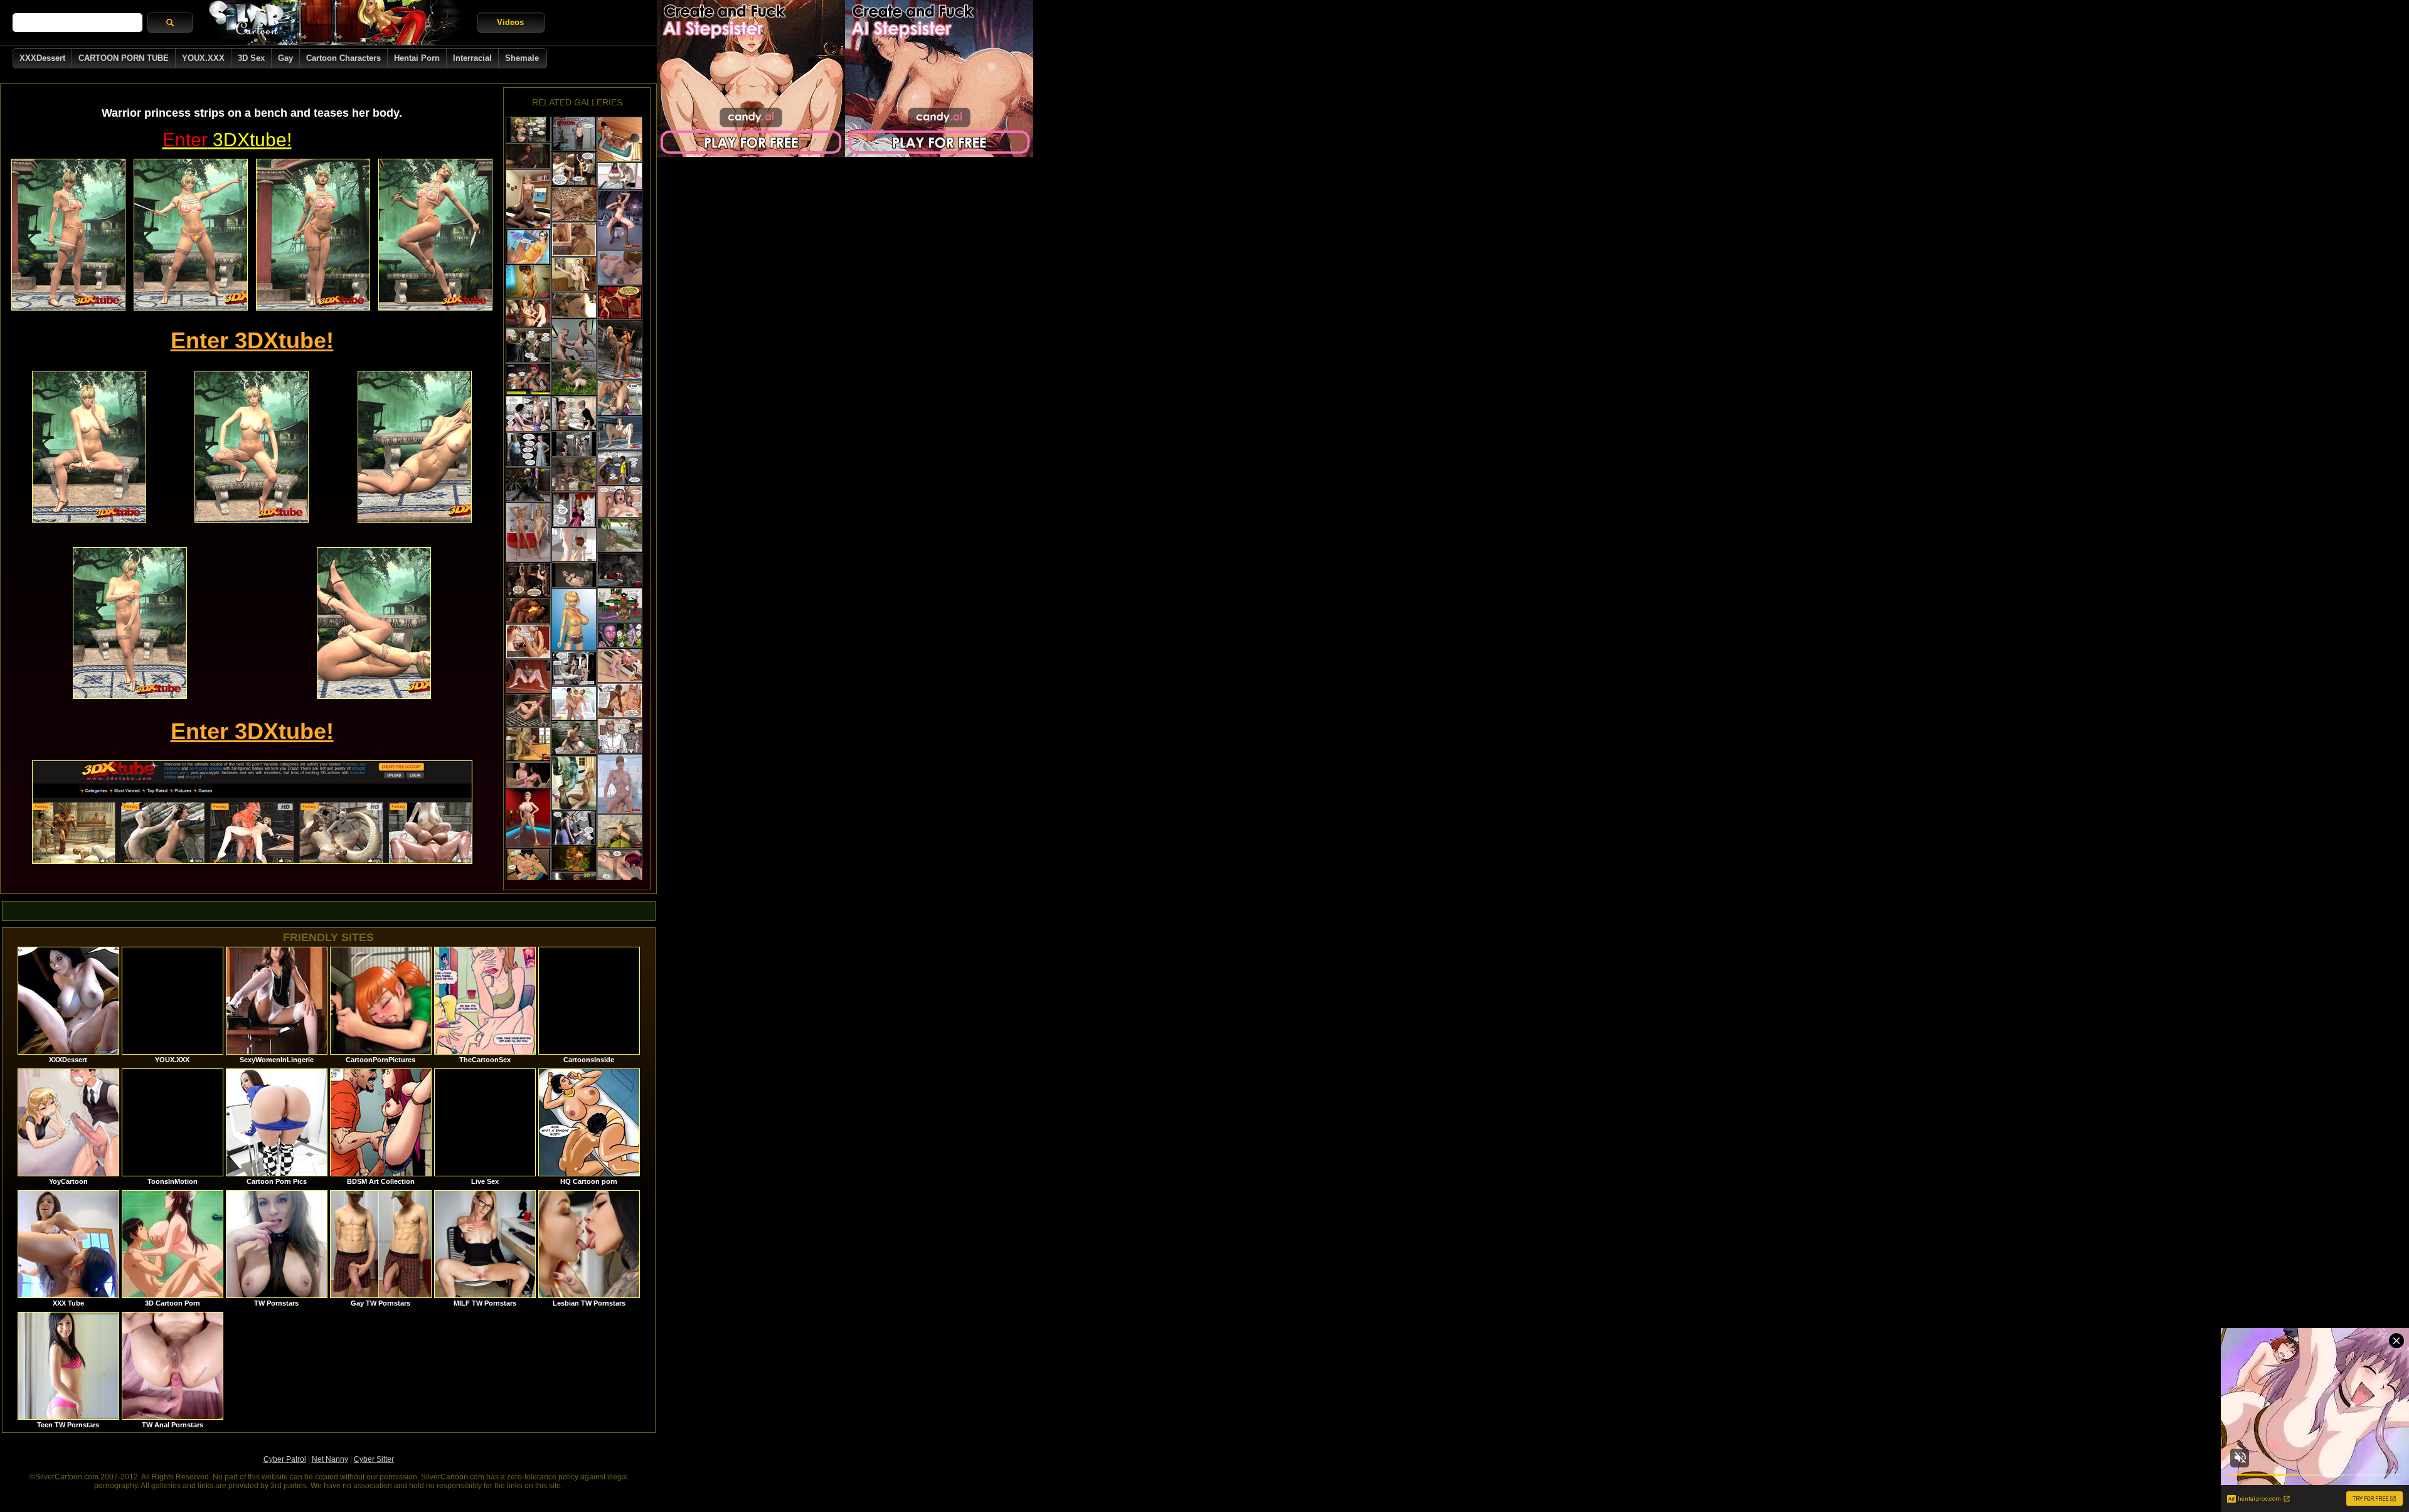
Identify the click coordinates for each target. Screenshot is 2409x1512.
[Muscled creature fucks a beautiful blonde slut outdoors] (620, 832)
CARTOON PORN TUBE (124, 58)
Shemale (522, 58)
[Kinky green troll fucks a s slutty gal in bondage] (574, 475)
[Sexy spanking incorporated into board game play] (620, 176)
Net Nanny (330, 1459)
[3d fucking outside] (574, 204)
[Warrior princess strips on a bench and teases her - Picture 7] (415, 447)
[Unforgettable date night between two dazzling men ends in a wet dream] (620, 398)
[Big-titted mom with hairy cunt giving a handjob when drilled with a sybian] (620, 502)
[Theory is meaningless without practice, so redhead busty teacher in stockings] (620, 700)
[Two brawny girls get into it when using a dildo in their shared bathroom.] (620, 784)
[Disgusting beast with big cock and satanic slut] (574, 305)
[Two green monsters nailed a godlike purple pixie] (620, 635)
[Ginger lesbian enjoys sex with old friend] (574, 510)
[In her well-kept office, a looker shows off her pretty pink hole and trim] (620, 433)
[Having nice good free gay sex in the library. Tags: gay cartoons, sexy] (574, 340)
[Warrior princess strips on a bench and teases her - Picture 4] (435, 235)
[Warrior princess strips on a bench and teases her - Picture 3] (313, 235)
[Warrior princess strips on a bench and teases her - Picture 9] (374, 623)
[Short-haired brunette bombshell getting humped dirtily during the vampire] (574, 378)
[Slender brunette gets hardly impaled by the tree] (574, 859)
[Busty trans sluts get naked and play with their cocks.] (528, 818)
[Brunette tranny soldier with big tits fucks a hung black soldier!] (620, 220)
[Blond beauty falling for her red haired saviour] (528, 379)
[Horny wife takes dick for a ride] (528, 130)
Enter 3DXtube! (252, 340)
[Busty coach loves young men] (620, 468)
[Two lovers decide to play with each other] (620, 736)
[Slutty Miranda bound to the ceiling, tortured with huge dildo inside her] (528, 580)
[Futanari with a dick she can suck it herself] (528, 775)
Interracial (472, 58)
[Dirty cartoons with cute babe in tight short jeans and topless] (574, 620)
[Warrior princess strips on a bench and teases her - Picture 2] (191, 235)
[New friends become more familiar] (528, 247)
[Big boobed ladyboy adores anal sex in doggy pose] (528, 611)
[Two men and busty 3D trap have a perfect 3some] (574, 703)
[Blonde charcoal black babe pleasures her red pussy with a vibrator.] (528, 485)
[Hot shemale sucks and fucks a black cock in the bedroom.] (528, 199)
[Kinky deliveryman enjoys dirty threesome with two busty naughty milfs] (574, 668)
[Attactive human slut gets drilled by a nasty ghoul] (528, 744)
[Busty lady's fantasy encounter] (574, 134)
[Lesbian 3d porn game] (620, 268)
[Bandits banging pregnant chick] (574, 444)
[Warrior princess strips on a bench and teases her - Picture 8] (130, 623)
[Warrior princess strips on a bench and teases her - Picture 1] (68, 235)
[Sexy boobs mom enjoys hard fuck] (528, 450)
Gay (285, 58)
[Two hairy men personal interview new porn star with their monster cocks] (574, 239)
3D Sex (251, 58)
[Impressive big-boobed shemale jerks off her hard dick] (528, 282)
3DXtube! (227, 140)
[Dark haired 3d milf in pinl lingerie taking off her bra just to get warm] (528, 414)
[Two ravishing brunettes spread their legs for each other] (528, 676)
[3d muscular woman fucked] (528, 710)
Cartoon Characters (343, 58)
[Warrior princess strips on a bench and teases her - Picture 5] (89, 447)
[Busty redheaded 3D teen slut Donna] (574, 545)
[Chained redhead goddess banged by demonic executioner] (528, 156)
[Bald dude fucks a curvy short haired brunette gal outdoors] (574, 738)
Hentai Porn (417, 58)
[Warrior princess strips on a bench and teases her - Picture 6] (252, 447)
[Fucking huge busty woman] (574, 413)
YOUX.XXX (203, 58)
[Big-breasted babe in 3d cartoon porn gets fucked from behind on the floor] (528, 642)
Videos (510, 22)
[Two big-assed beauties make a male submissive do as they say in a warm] (620, 139)
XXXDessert (42, 58)
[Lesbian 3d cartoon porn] (528, 532)
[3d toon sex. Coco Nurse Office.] (620, 605)
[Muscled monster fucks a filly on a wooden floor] (574, 274)
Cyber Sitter (374, 1459)
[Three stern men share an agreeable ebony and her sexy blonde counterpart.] (528, 313)
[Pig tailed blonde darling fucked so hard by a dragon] (574, 783)
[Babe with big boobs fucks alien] (574, 575)
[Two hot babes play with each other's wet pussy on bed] (620, 350)
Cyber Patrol (285, 1459)
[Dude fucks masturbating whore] (528, 345)
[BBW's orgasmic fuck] (528, 866)
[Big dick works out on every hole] (574, 828)
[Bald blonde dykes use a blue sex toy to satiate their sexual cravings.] (620, 666)
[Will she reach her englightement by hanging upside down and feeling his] (620, 303)
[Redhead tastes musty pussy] (620, 867)
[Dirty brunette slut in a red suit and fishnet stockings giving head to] (620, 570)
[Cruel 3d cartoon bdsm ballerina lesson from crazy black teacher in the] (574, 169)
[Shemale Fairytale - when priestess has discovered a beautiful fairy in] (620, 535)
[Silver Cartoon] (335, 23)
